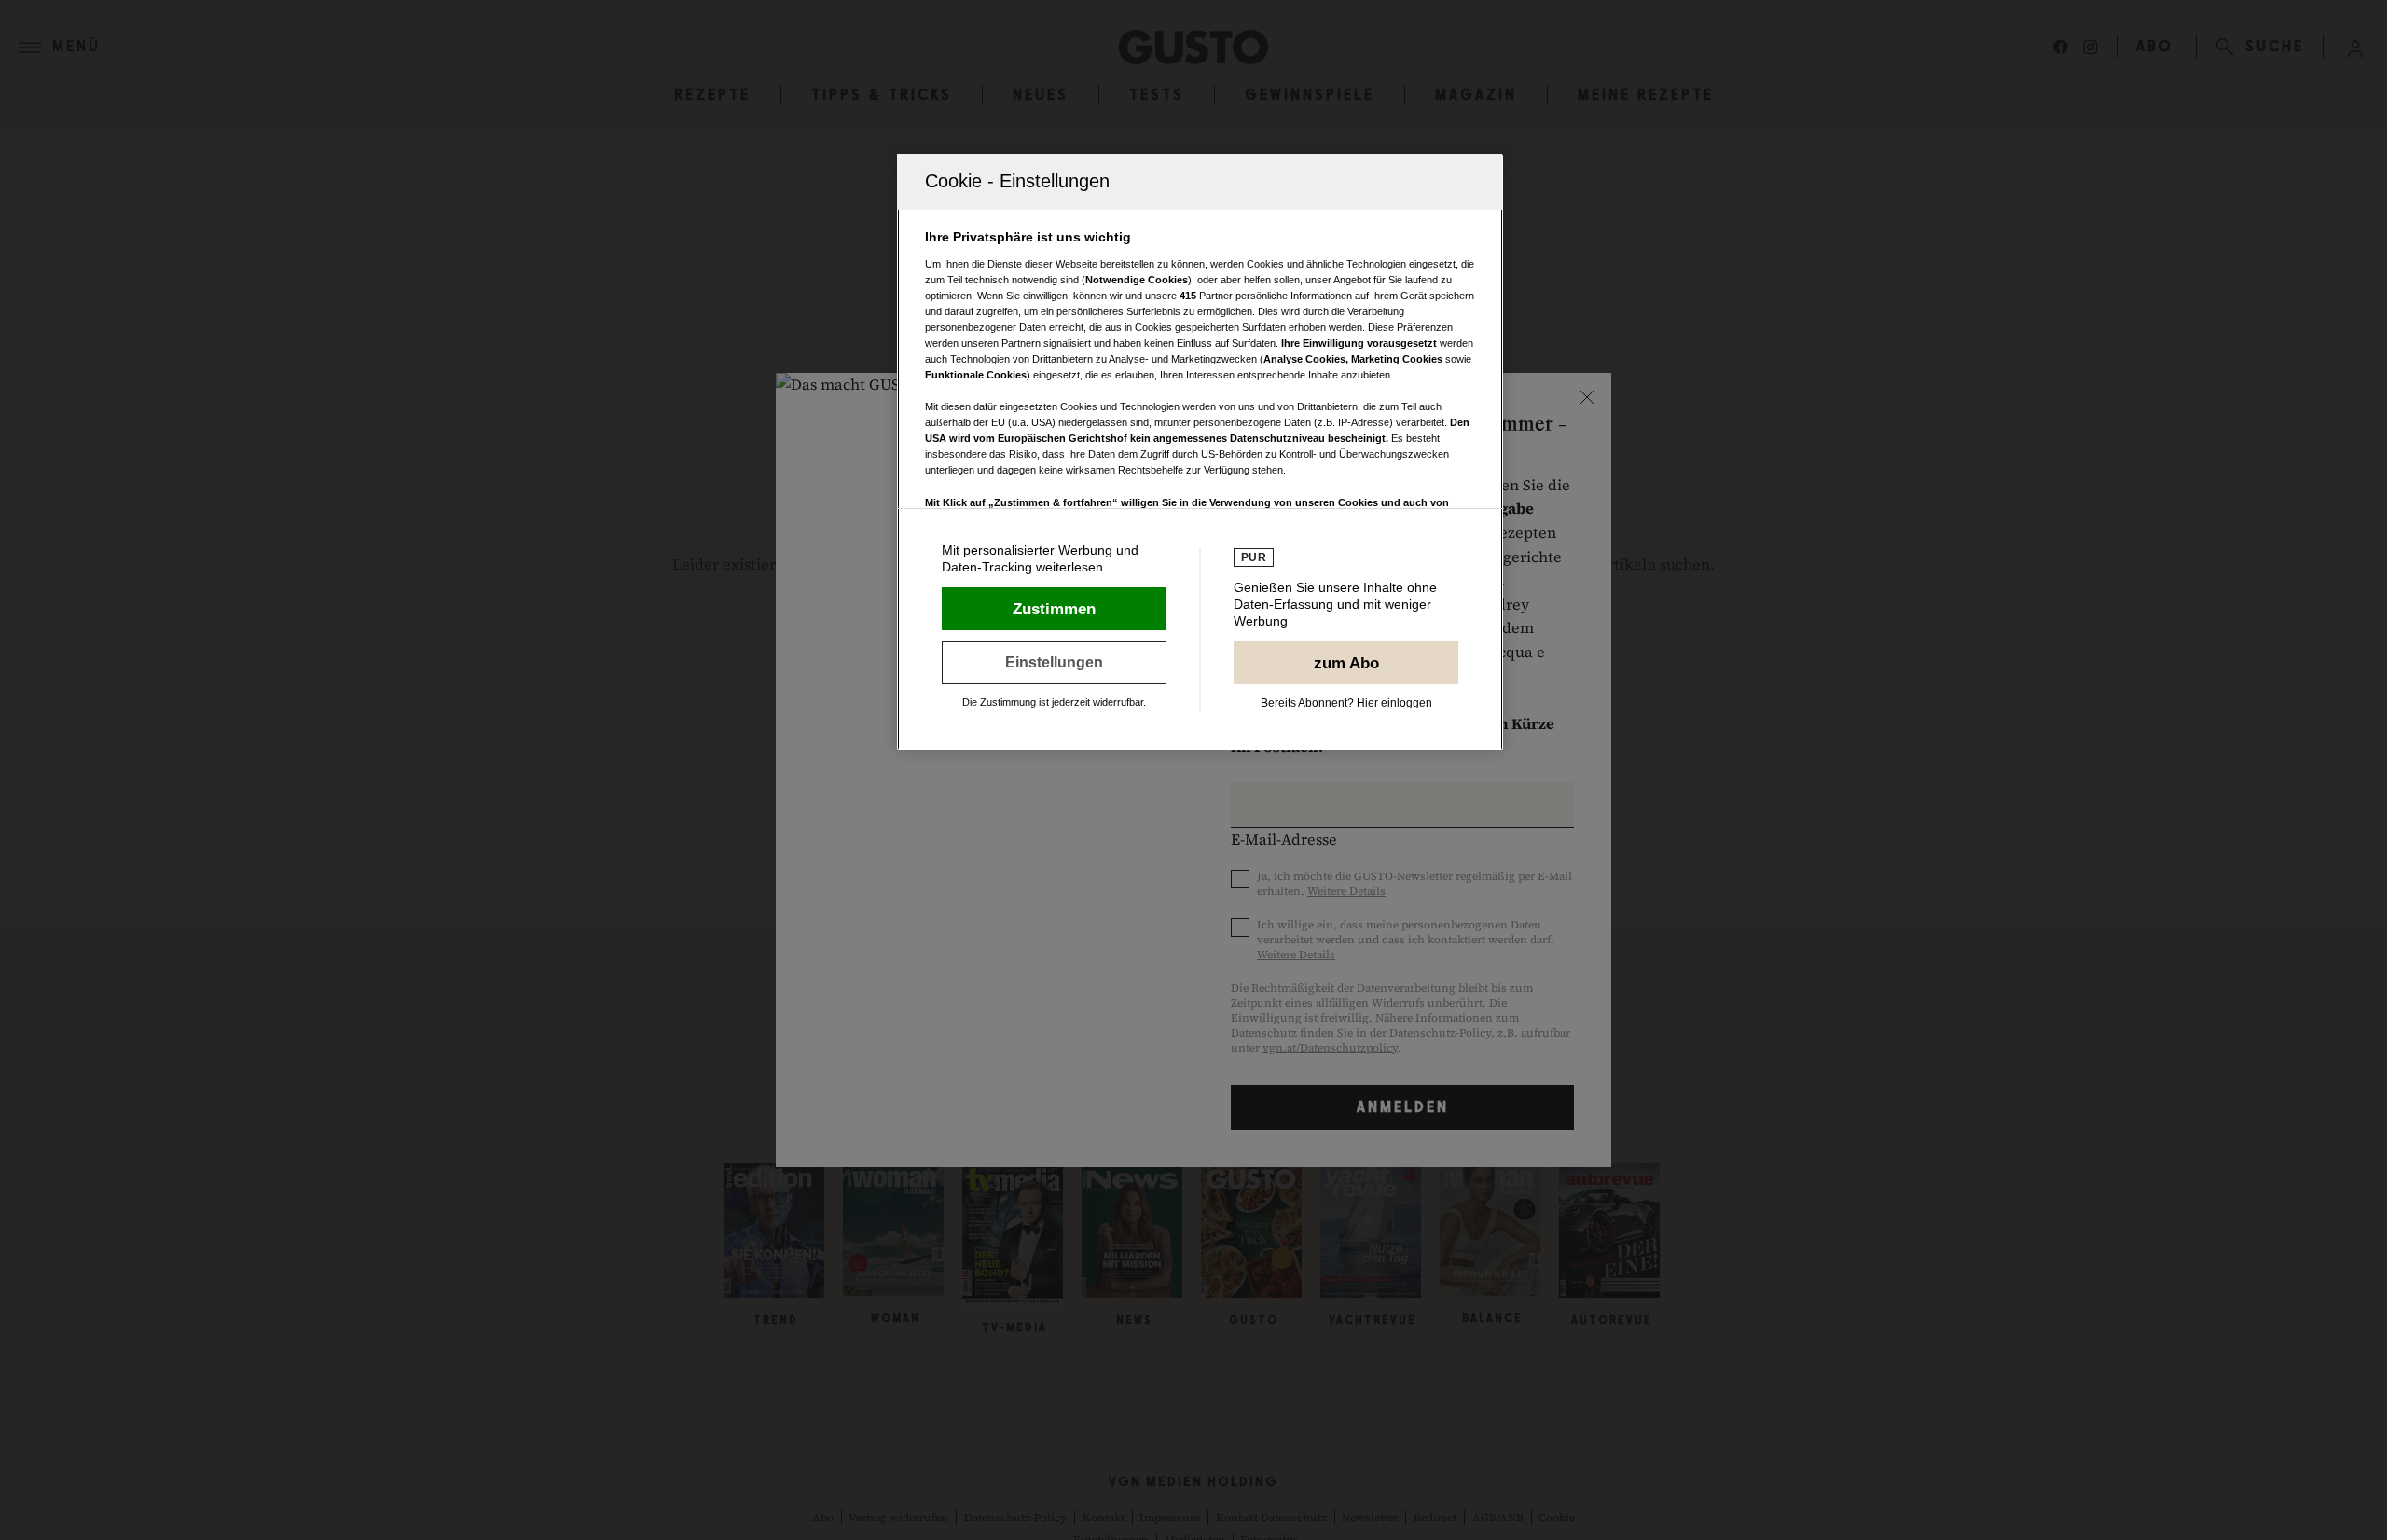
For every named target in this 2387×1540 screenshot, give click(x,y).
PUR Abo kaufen (1346, 663)
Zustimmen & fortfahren (1054, 609)
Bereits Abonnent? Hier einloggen (1346, 703)
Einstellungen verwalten (1054, 663)
